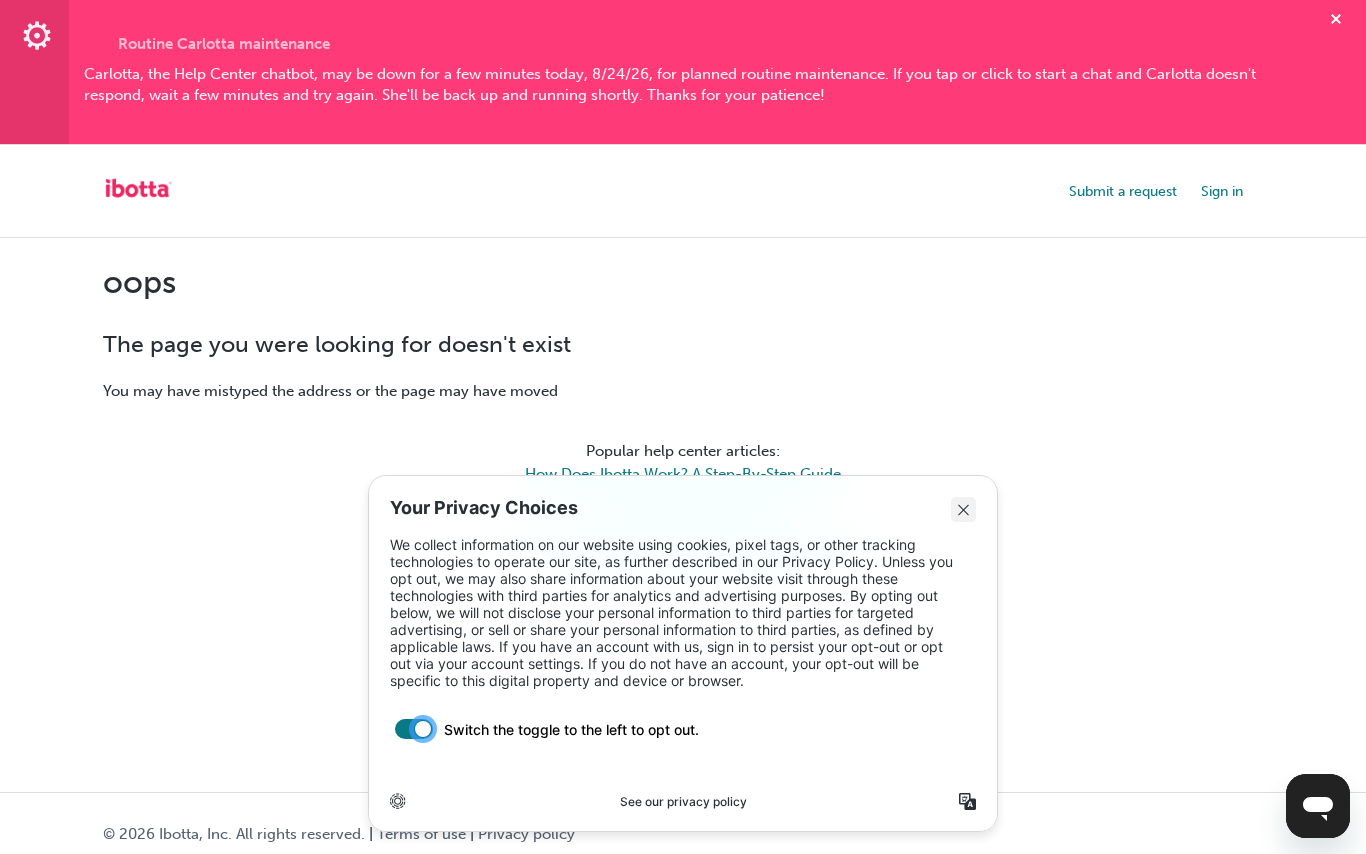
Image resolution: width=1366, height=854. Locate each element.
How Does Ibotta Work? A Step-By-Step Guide (683, 474)
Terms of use (421, 834)
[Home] (138, 201)
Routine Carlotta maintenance (224, 44)
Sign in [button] (1222, 191)
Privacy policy (526, 834)
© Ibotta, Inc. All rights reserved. (234, 834)
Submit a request (1123, 191)
